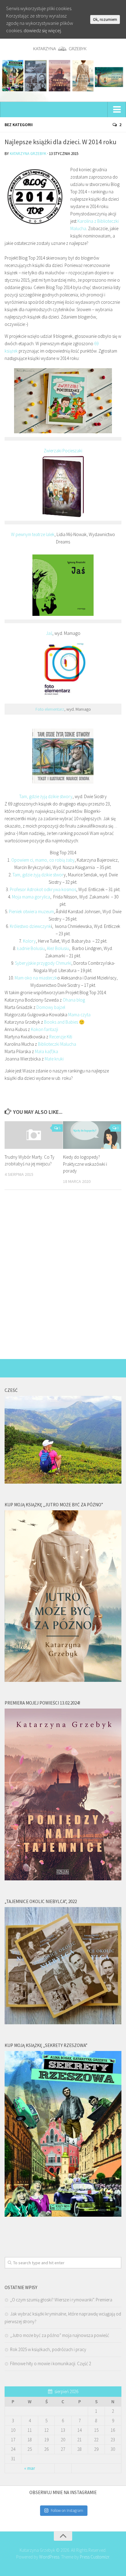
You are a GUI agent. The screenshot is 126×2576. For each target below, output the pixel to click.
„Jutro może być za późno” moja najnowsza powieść (60, 2335)
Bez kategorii (19, 125)
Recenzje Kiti (61, 1037)
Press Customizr (94, 2557)
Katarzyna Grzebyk (28, 154)
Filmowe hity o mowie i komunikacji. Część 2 (51, 2364)
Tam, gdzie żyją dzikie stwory (46, 796)
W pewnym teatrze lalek (33, 534)
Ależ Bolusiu (58, 948)
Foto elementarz (50, 709)
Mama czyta (79, 1015)
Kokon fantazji (44, 1029)
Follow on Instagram (67, 2510)
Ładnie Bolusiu (31, 948)
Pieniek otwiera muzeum (31, 911)
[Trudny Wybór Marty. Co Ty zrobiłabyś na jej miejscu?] (34, 1135)
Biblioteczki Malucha (57, 1044)
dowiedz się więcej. (43, 30)
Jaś (49, 633)
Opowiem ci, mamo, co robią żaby (43, 860)
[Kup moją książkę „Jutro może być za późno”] (63, 1680)
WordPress (49, 2557)
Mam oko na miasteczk (36, 978)
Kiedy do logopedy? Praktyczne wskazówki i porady (85, 1164)
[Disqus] (63, 1279)
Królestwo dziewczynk (30, 926)
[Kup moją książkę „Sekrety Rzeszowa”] (63, 2215)
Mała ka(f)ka (46, 1051)
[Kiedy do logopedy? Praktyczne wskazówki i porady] (92, 1135)
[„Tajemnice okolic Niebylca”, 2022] (63, 2023)
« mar (30, 2468)
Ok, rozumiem (105, 19)
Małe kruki (54, 1059)
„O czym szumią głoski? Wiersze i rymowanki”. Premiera (61, 2300)
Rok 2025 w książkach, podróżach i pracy (48, 2349)
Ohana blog (74, 1000)
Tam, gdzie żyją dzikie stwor (38, 875)
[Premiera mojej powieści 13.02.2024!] (63, 1879)
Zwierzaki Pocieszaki (63, 451)
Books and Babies (61, 1022)
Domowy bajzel (51, 1007)
